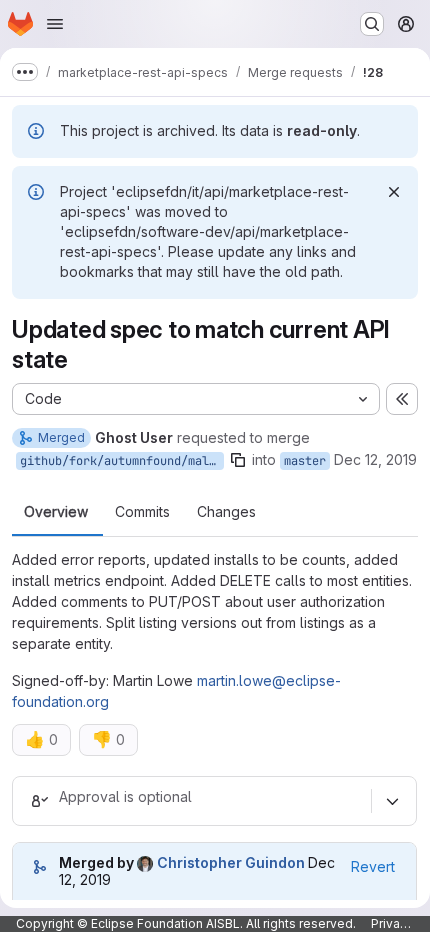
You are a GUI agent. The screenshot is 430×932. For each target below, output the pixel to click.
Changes (226, 512)
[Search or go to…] (372, 24)
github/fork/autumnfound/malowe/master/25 (122, 461)
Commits (142, 512)
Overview (56, 512)
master (305, 461)
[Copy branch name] (238, 460)
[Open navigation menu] (55, 24)
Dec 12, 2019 (375, 459)
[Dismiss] (394, 192)
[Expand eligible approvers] (392, 801)
